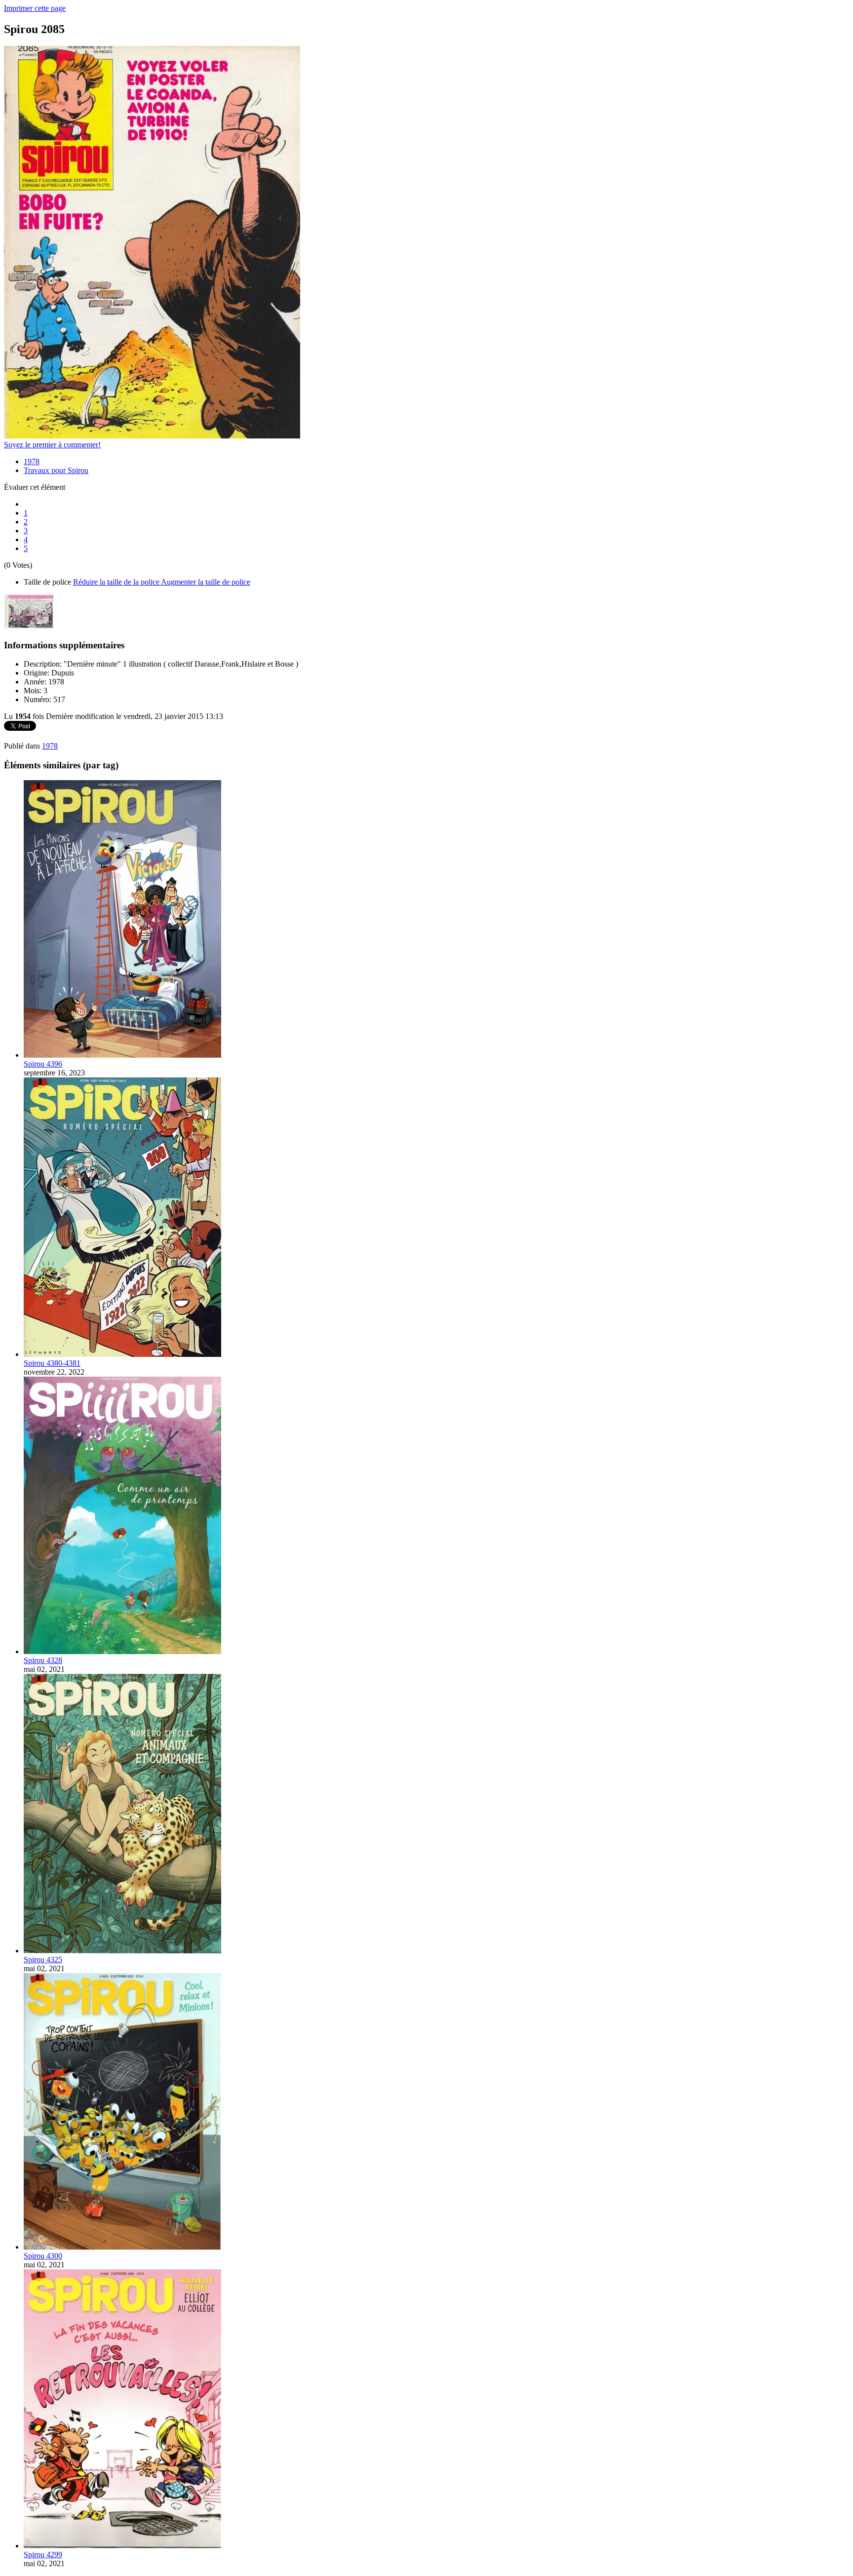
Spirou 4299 (43, 2555)
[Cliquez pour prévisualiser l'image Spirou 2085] (152, 436)
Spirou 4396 (43, 1064)
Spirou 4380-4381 (52, 1363)
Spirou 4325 (43, 1960)
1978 (32, 461)
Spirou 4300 (43, 2256)
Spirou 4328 (43, 1660)
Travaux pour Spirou (56, 470)
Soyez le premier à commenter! (52, 445)
